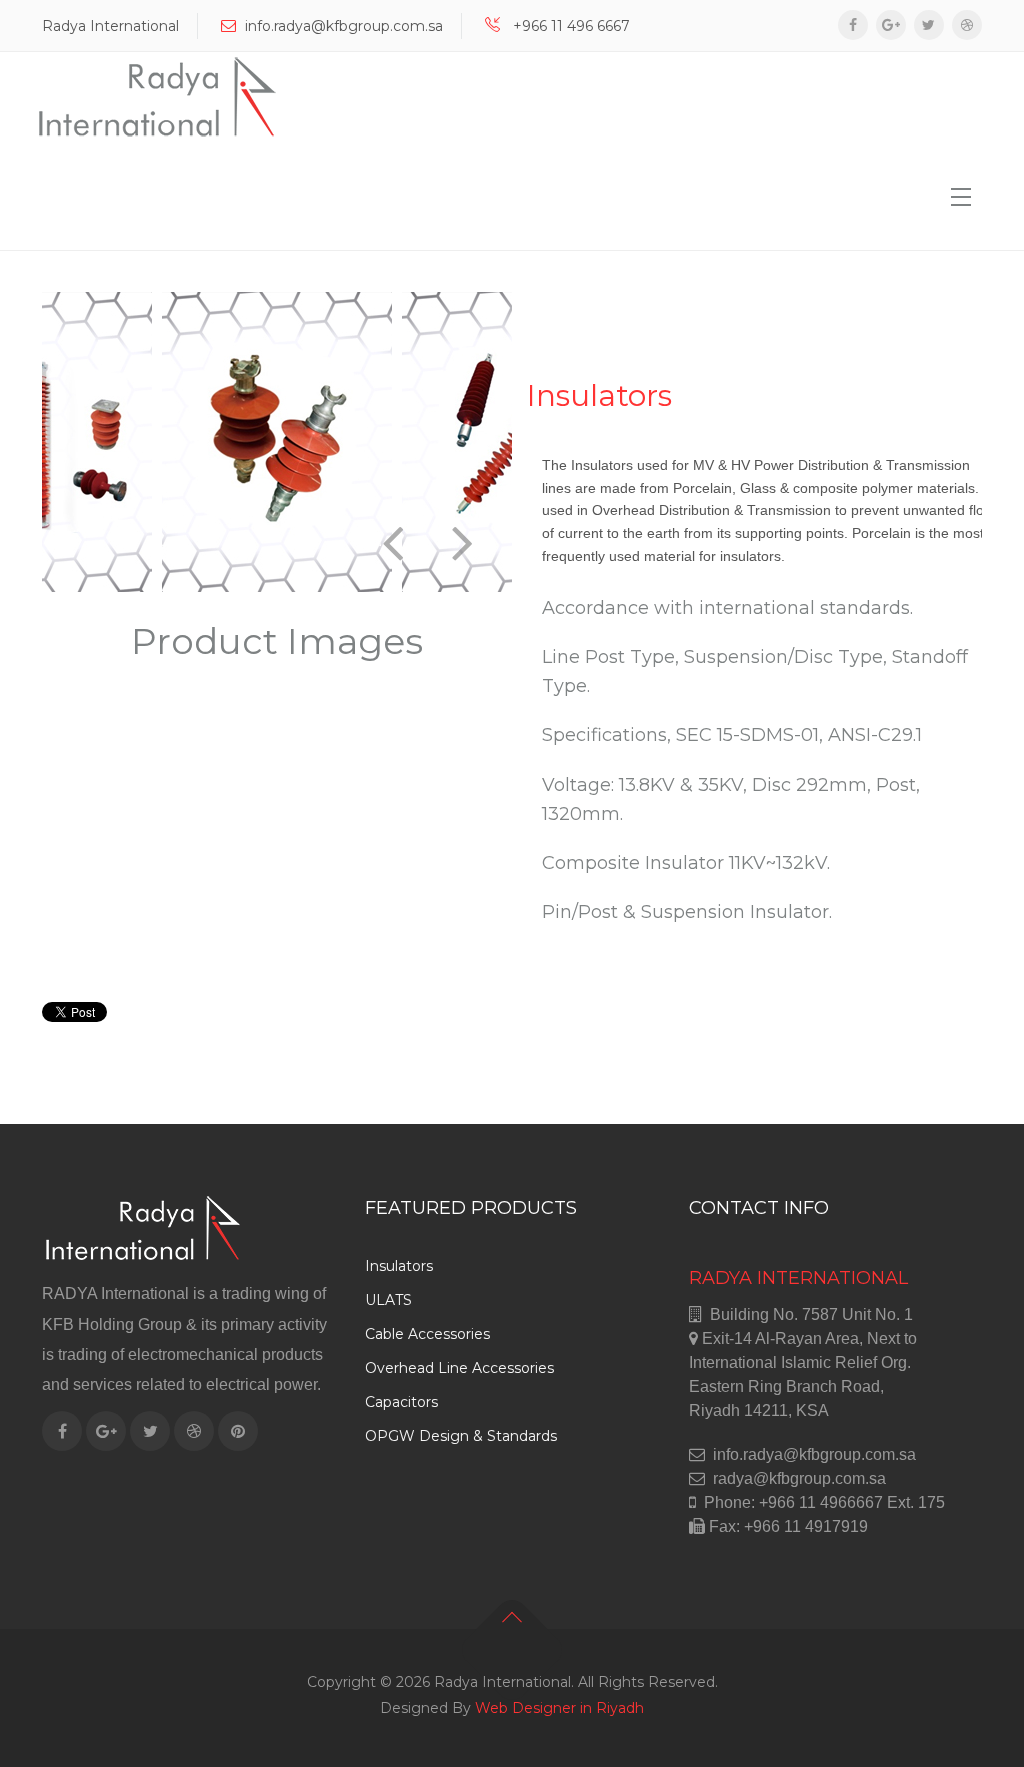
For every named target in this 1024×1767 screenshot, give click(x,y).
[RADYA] (157, 97)
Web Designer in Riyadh (559, 1708)
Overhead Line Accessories (459, 1368)
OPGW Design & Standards (461, 1436)
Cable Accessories (427, 1334)
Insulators (399, 1266)
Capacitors (401, 1402)
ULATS (388, 1300)
